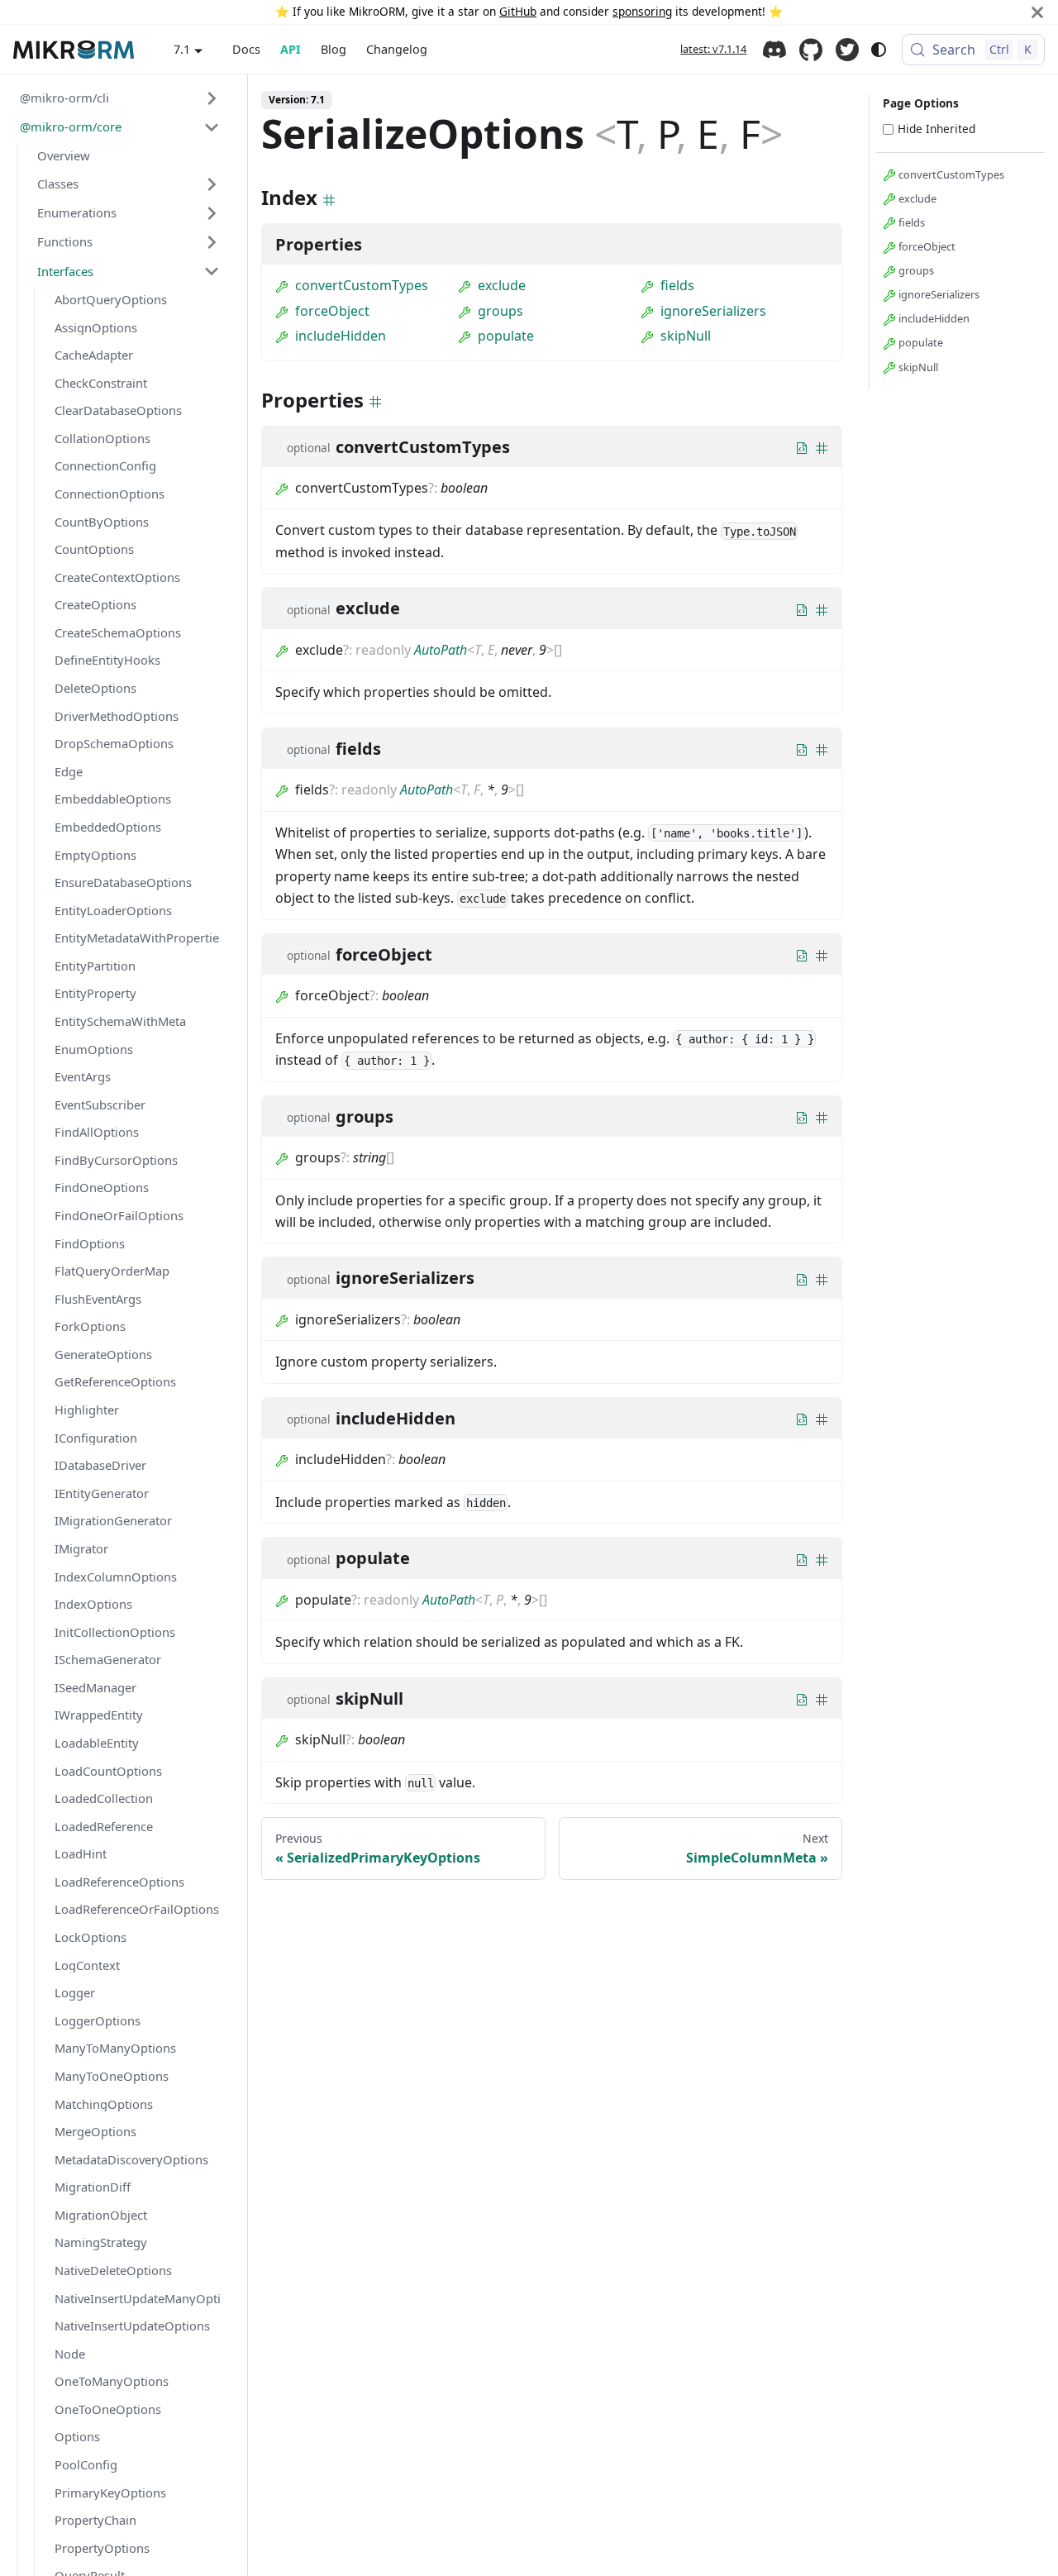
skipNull (686, 336)
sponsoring (642, 11)
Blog (334, 49)
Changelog (397, 49)
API (291, 49)
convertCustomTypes (362, 285)
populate (506, 336)
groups (500, 311)
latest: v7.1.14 (713, 49)
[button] (120, 98)
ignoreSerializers (713, 311)
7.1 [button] (182, 49)
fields (677, 285)
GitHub (518, 11)
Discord (774, 50)
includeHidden (341, 336)
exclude (502, 285)
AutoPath (441, 650)
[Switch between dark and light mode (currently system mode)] (879, 50)
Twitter (847, 50)
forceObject (332, 311)
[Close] (1037, 12)
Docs (246, 49)
